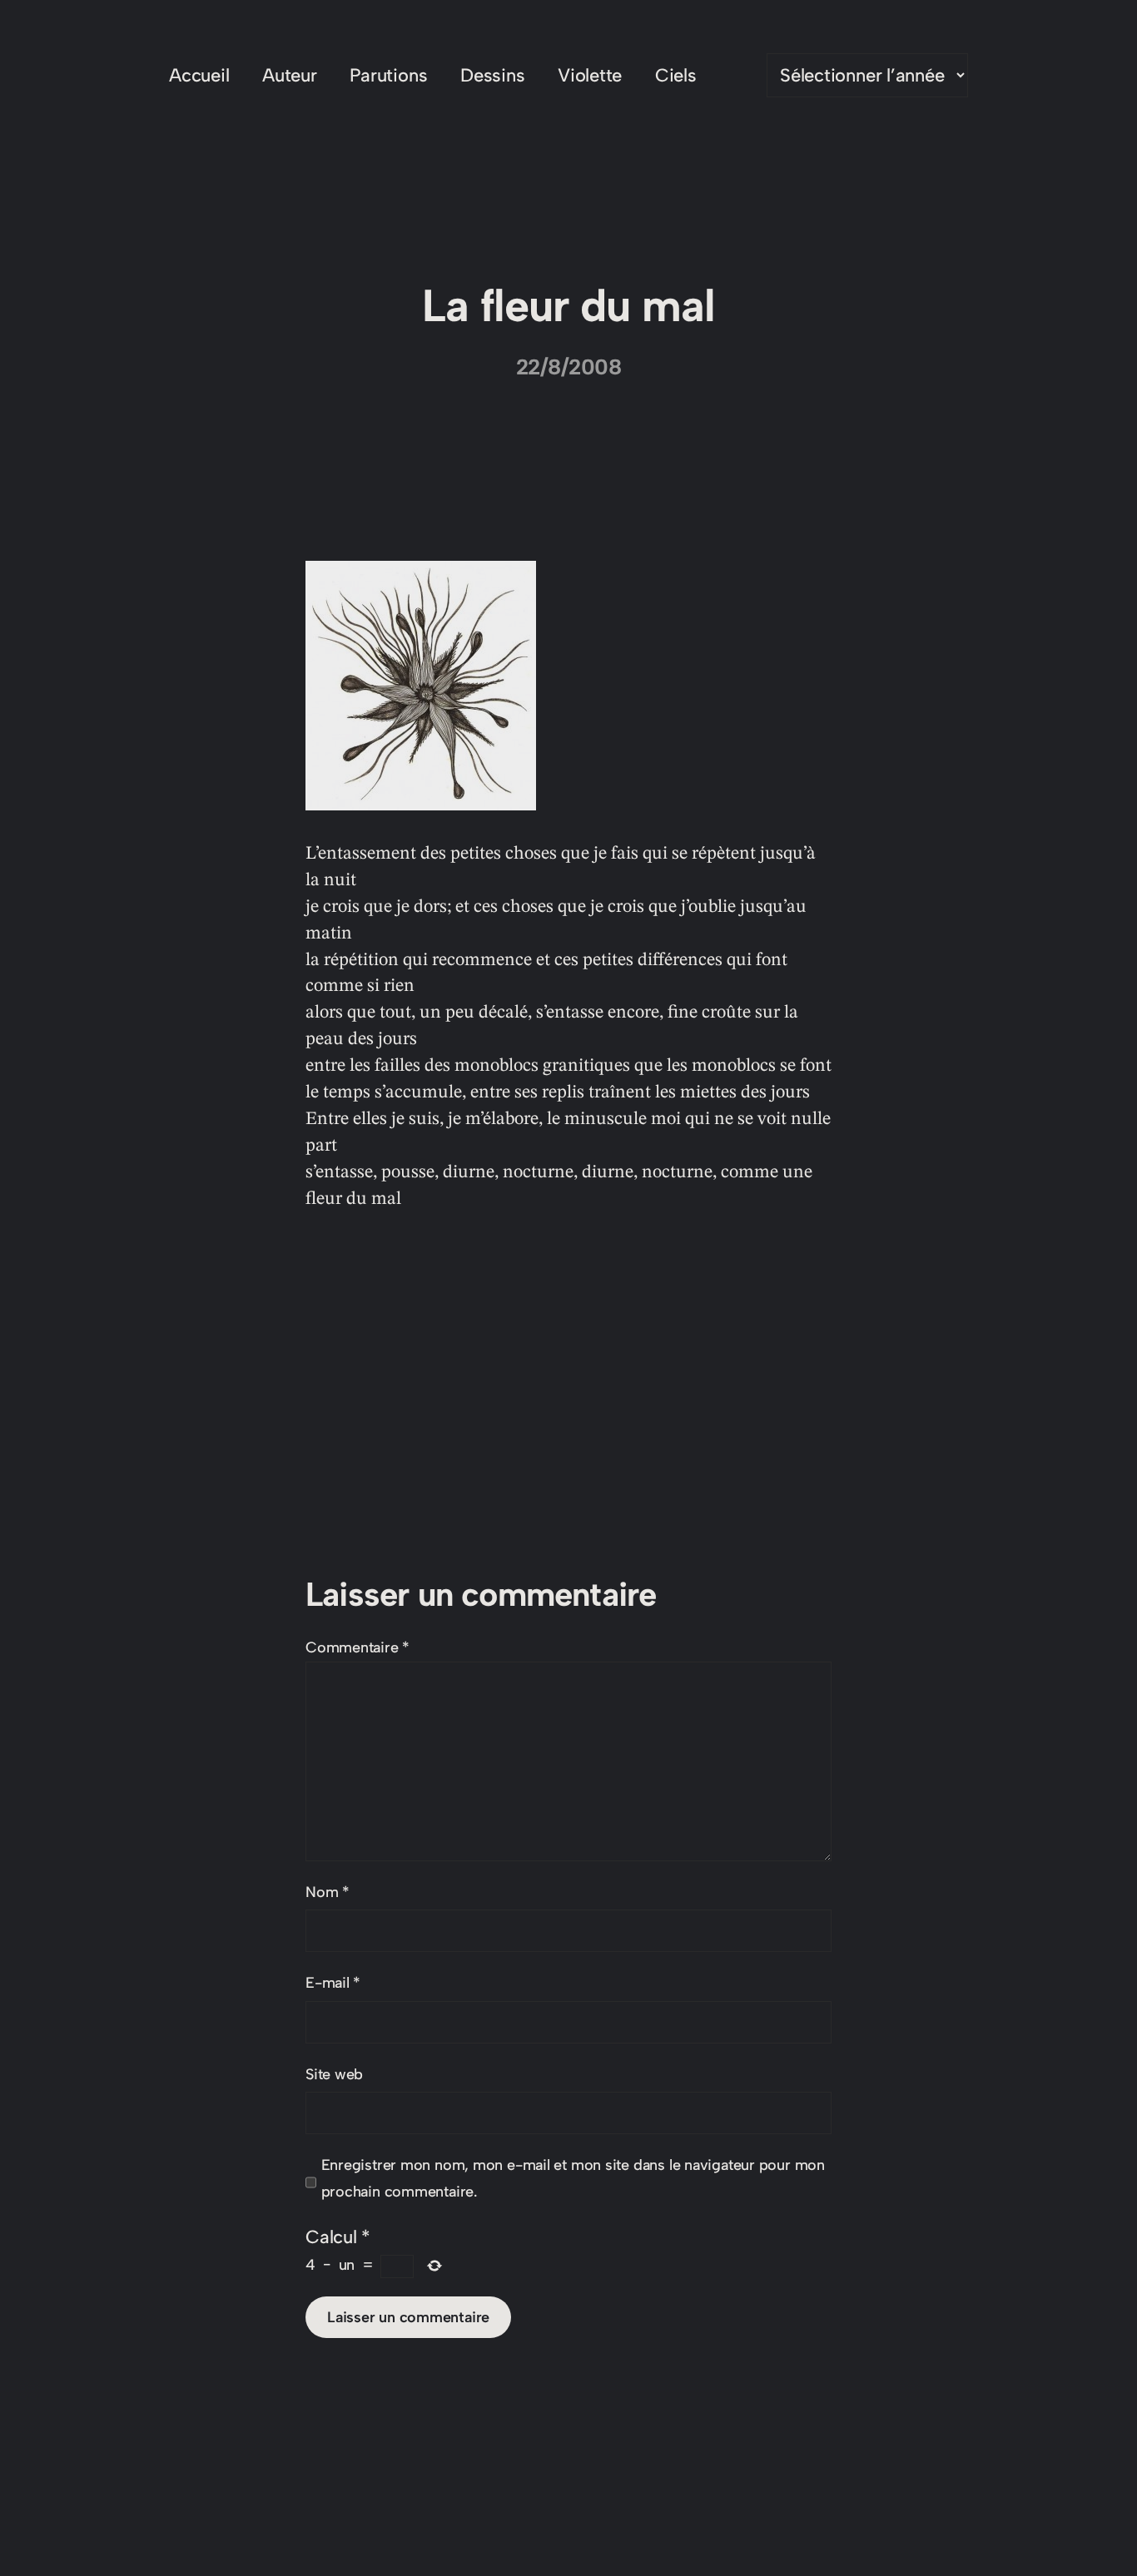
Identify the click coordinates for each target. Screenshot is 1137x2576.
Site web (334, 2074)
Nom (328, 1892)
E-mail (333, 1983)
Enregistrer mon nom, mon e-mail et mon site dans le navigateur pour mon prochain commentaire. (573, 2178)
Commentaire (357, 1647)
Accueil (199, 75)
